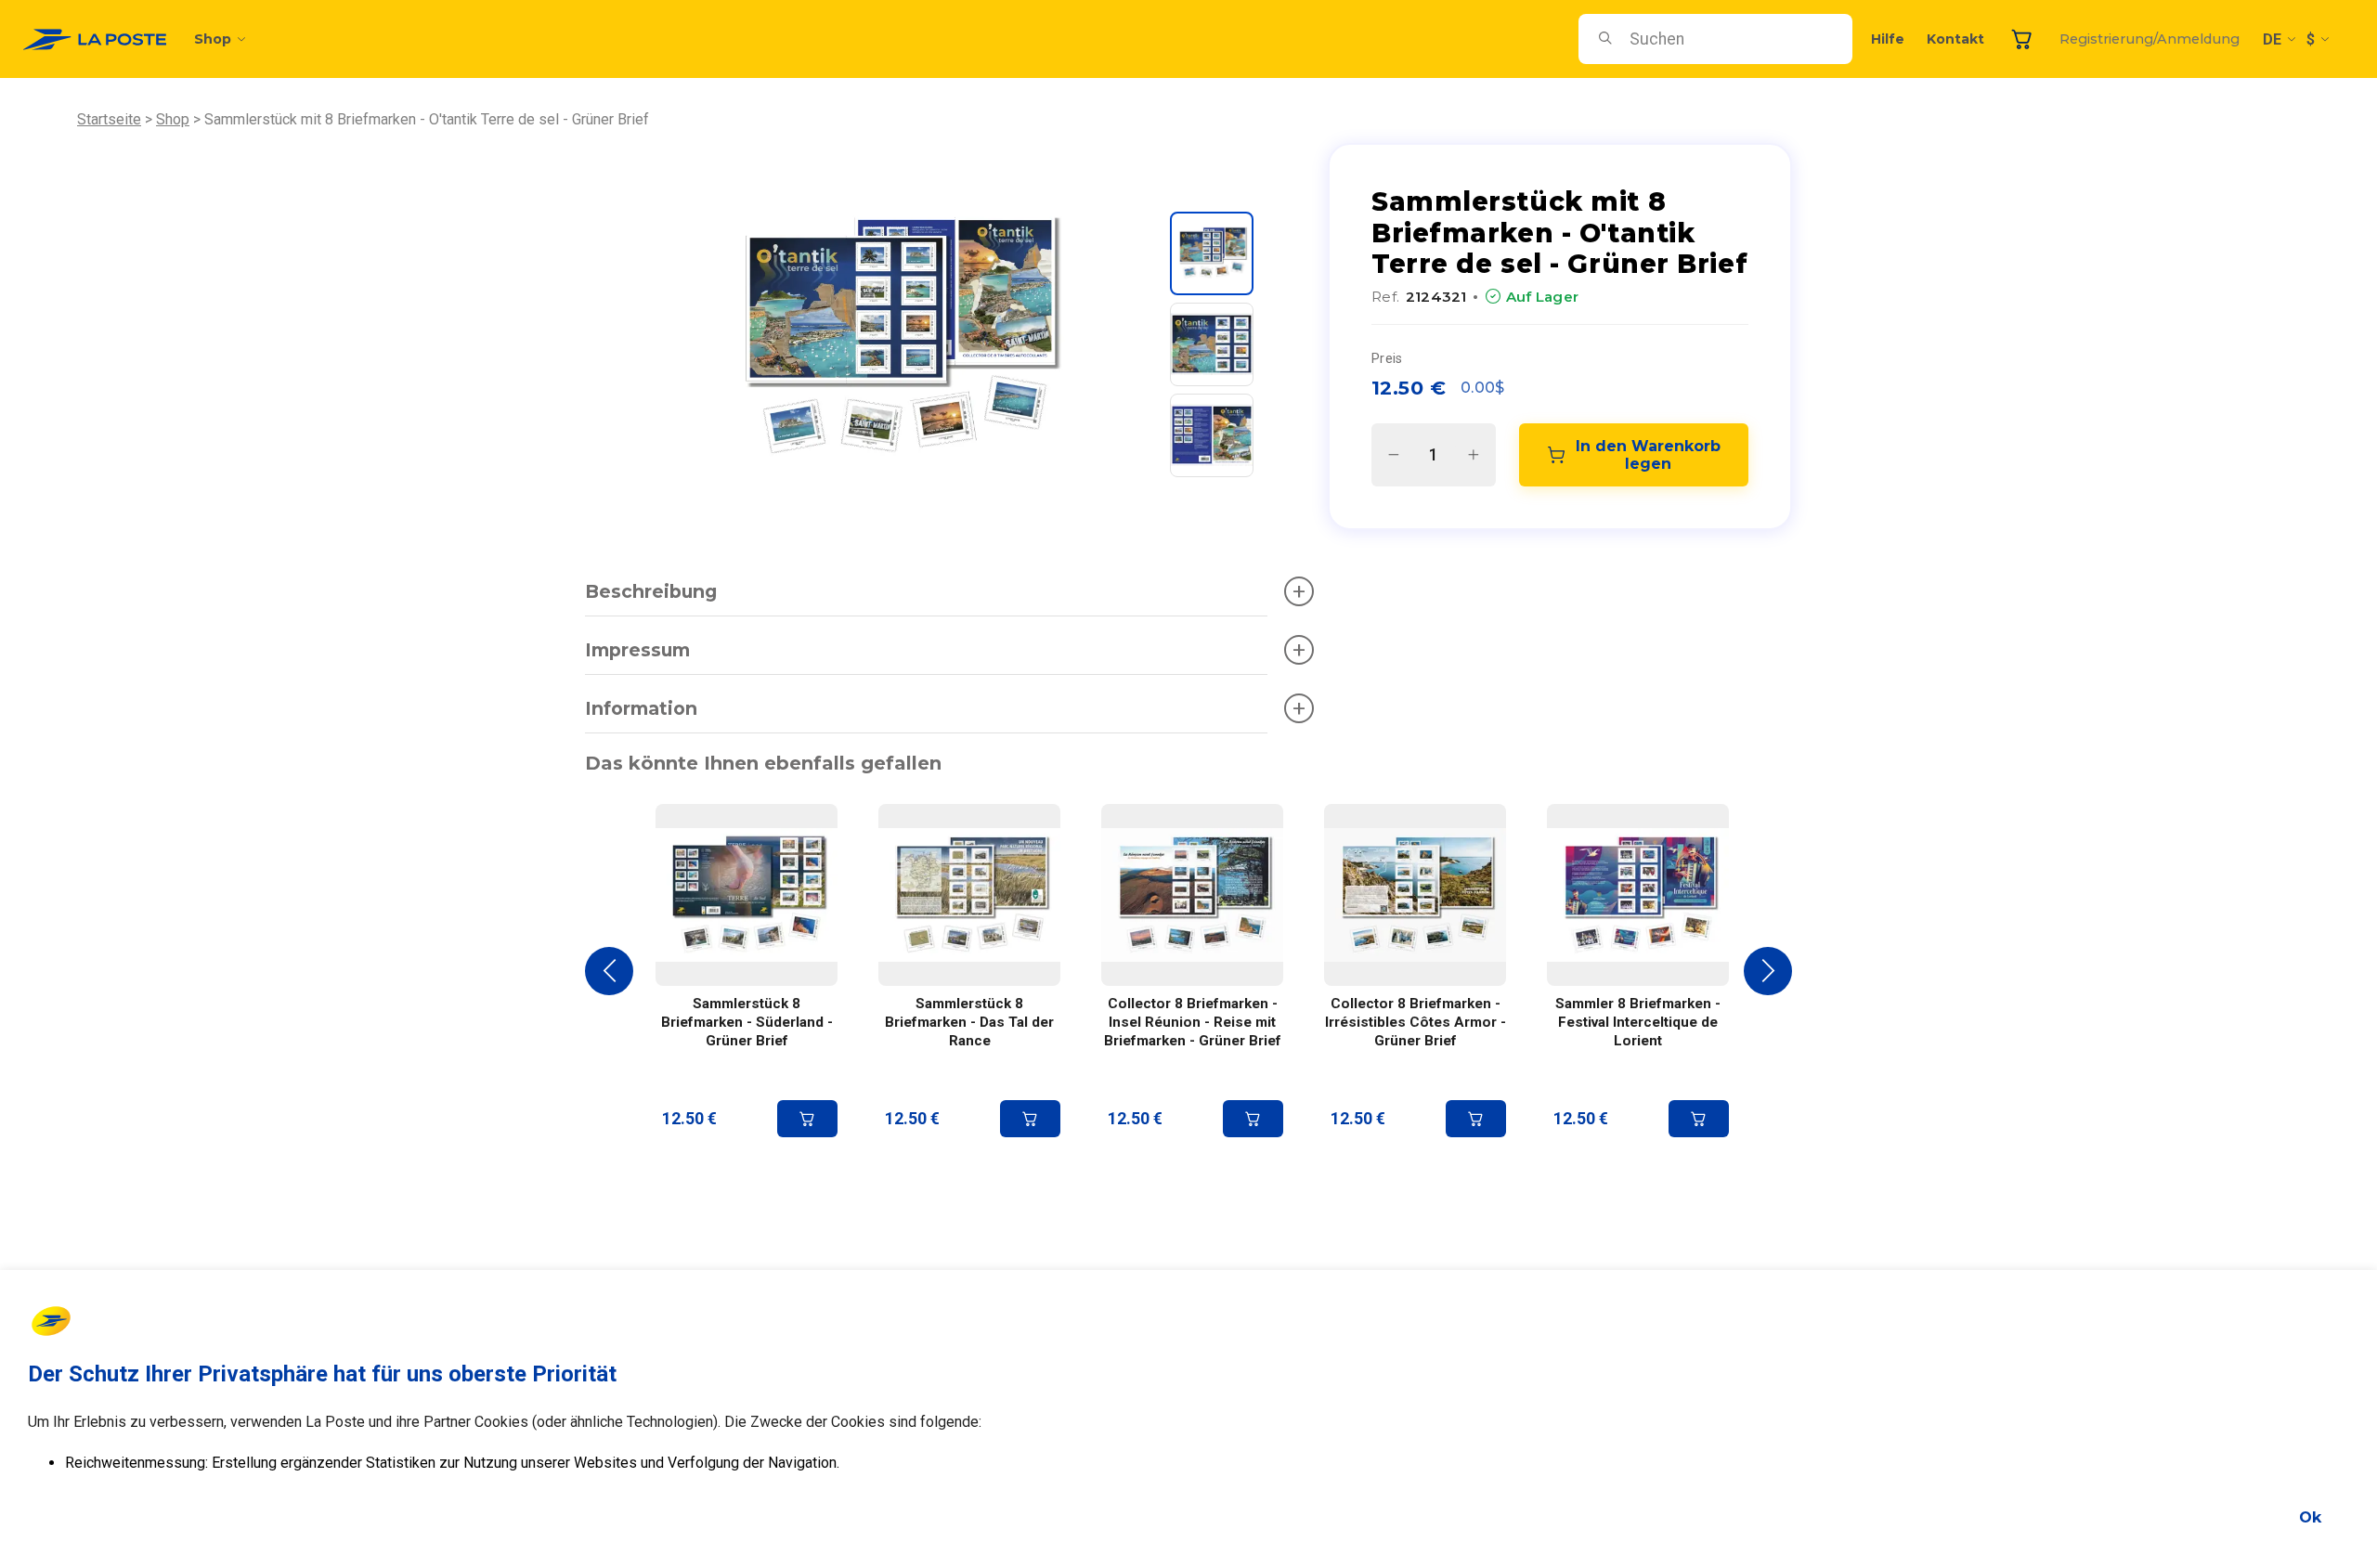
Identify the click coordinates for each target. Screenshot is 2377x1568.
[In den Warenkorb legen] (807, 1119)
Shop (213, 39)
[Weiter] (1768, 971)
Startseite (109, 119)
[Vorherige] (609, 971)
